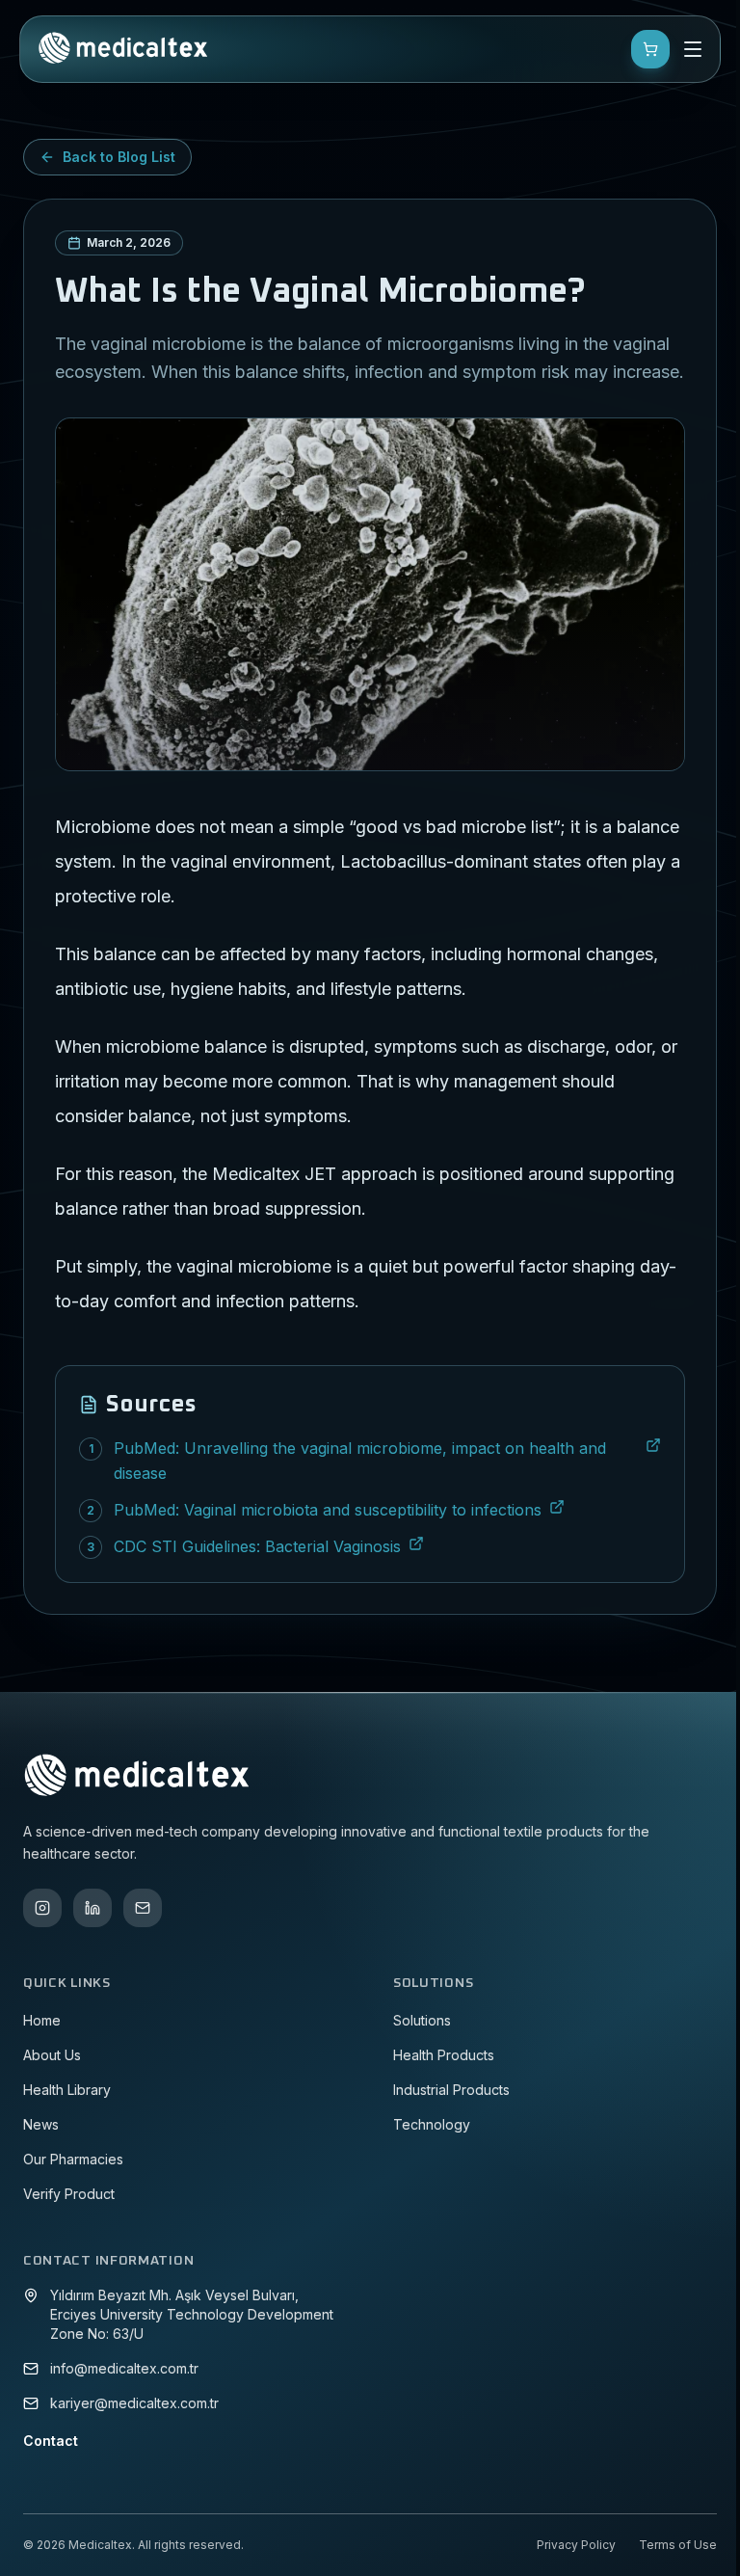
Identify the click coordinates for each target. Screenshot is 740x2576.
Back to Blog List (119, 157)
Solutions (422, 2020)
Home (42, 2020)
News (41, 2124)
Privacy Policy (576, 2545)
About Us (52, 2055)
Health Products (444, 2055)
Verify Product (69, 2194)
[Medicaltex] (122, 49)
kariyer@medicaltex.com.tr (134, 2403)
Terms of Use (678, 2545)
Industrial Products (451, 2090)
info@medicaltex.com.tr (124, 2368)
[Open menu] (693, 49)
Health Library (67, 2090)
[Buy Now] (650, 49)
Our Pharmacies (73, 2159)
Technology (432, 2124)
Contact (51, 2441)
